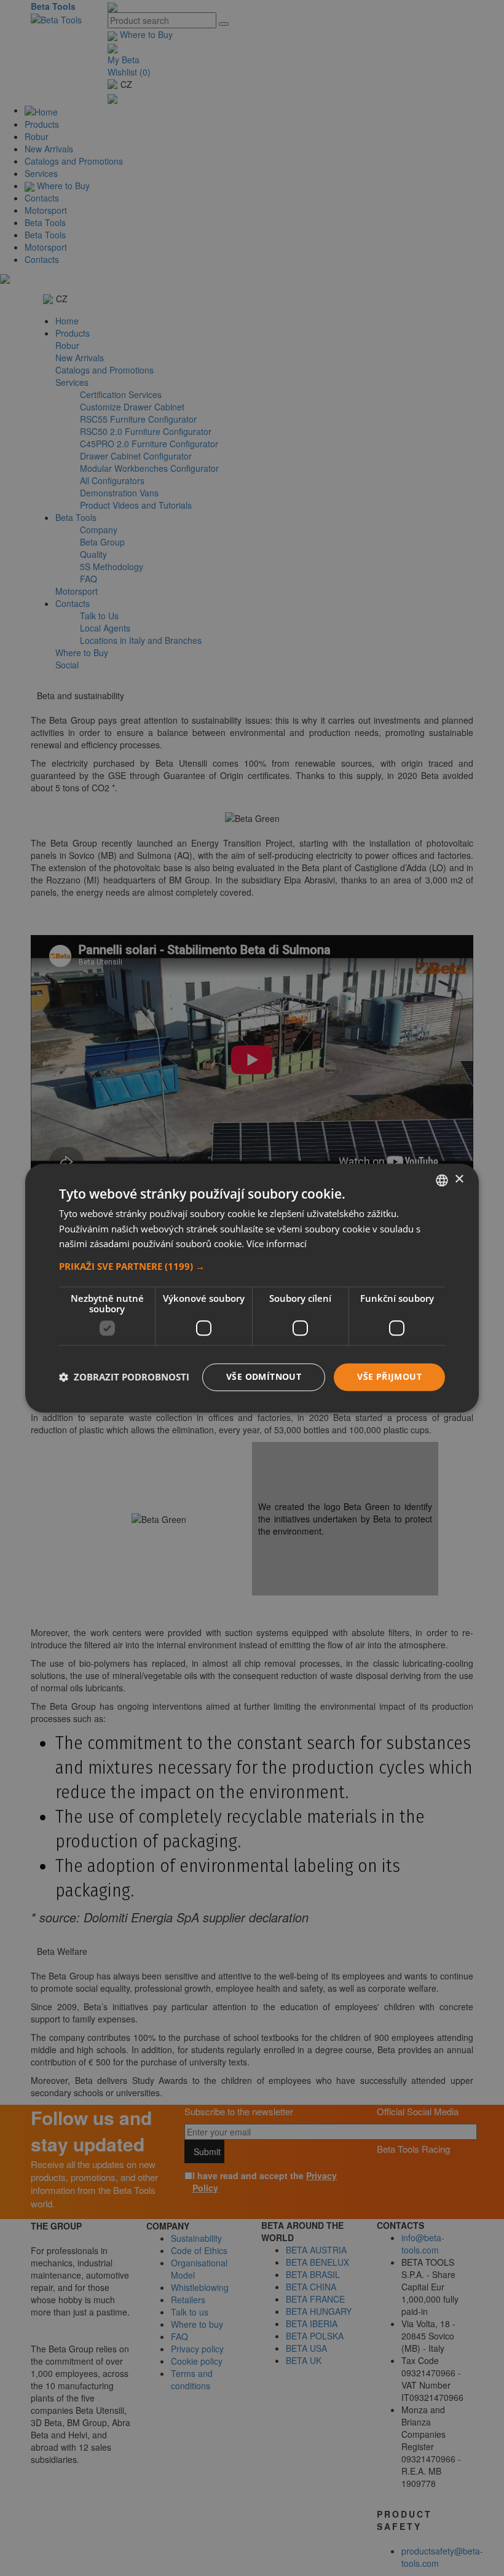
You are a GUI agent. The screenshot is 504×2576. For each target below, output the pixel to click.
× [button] (459, 1179)
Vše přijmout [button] (389, 1376)
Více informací (277, 1244)
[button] (252, 1266)
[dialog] (252, 1288)
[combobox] (442, 1180)
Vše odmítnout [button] (264, 1376)
